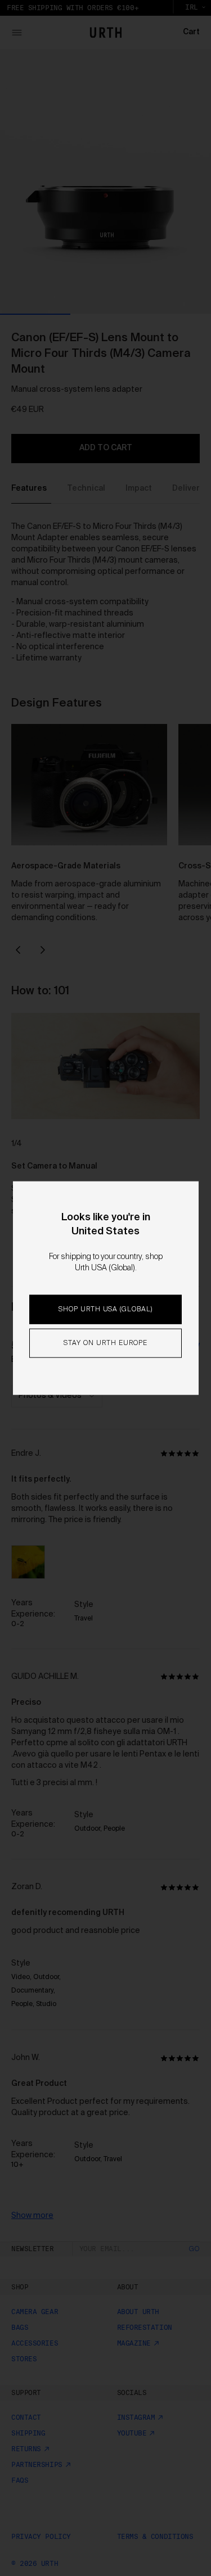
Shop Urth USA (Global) (105, 1310)
